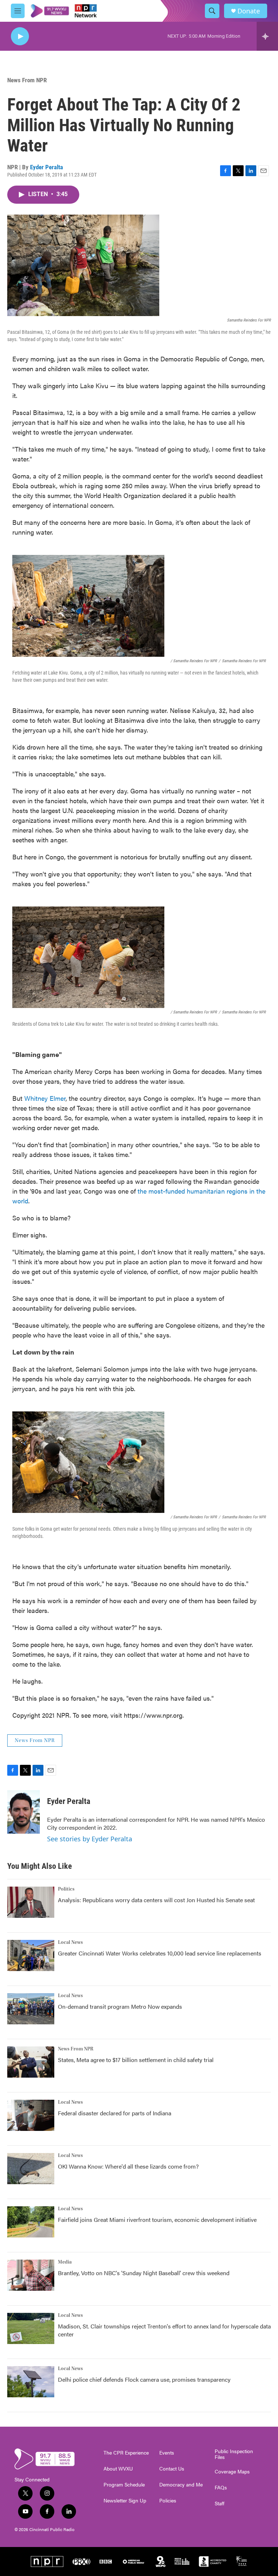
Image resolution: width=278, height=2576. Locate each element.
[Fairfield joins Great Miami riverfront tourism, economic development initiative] (31, 2222)
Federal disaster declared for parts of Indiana (115, 2113)
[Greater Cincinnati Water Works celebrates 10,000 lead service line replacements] (31, 1955)
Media (65, 2262)
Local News (70, 1942)
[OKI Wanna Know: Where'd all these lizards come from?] (31, 2169)
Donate (249, 11)
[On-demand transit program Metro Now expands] (31, 2009)
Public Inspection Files (234, 2454)
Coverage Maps (232, 2472)
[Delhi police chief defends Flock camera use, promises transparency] (31, 2382)
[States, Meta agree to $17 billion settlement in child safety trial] (31, 2062)
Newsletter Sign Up (125, 2501)
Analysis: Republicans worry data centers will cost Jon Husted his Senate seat (156, 1900)
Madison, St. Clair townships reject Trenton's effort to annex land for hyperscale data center (164, 2330)
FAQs (221, 2488)
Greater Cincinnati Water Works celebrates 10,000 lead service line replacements (160, 1953)
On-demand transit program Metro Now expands (120, 2006)
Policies (168, 2501)
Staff (220, 2504)
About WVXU (118, 2469)
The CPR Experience (126, 2453)
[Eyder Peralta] (24, 1812)
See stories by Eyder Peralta (90, 1839)
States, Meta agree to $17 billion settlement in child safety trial (136, 2060)
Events (167, 2453)
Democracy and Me (181, 2485)
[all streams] (267, 36)
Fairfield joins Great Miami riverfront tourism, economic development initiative (157, 2220)
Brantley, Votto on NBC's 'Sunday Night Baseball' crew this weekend (144, 2273)
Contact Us (172, 2469)
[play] (20, 36)
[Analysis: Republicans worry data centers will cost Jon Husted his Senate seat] (31, 1902)
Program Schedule (124, 2485)
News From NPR (27, 80)
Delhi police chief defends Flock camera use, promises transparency (144, 2379)
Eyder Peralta (47, 167)
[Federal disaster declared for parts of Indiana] (31, 2115)
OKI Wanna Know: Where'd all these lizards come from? (128, 2166)
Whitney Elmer (45, 1098)
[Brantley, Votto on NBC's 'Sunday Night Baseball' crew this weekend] (31, 2275)
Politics (66, 1889)
